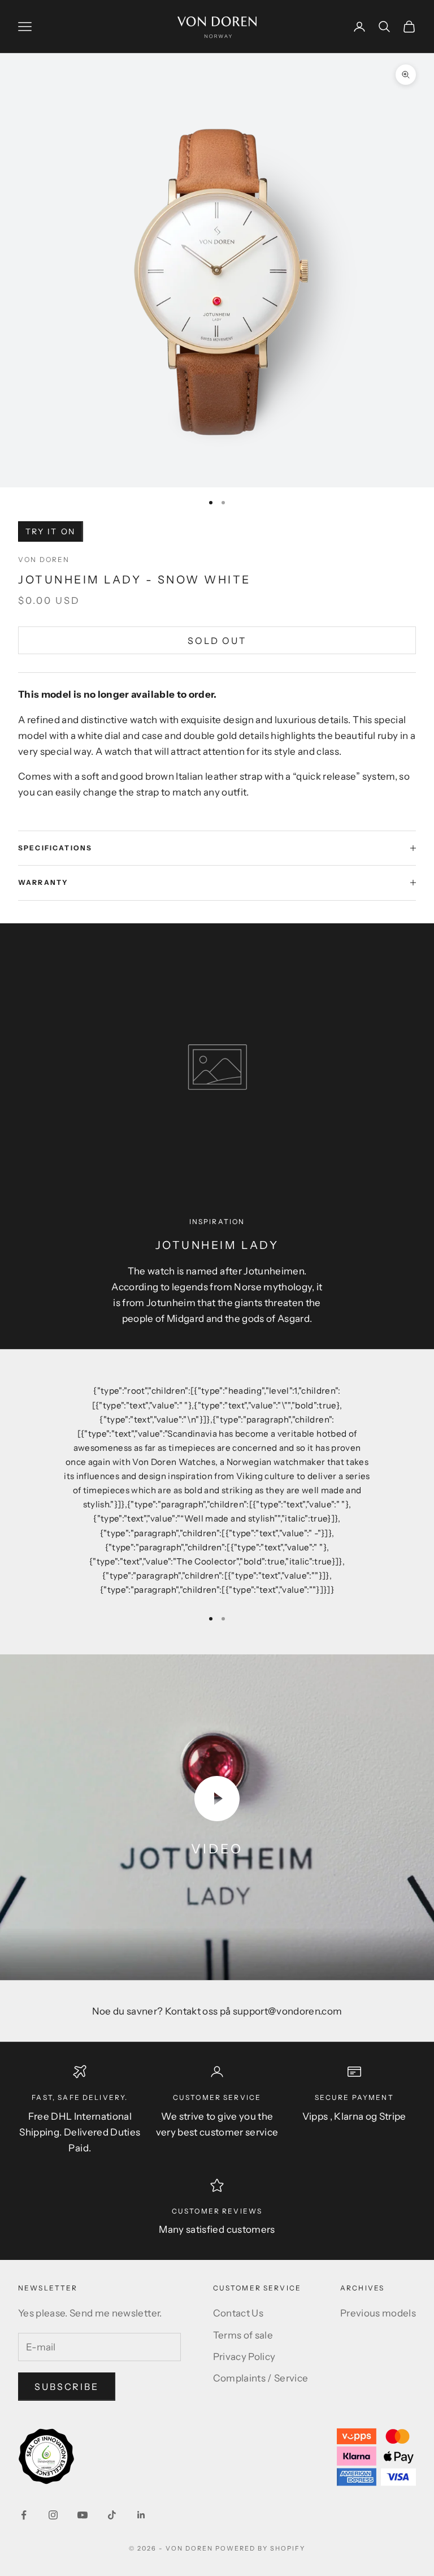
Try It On (51, 531)
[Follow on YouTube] (83, 2515)
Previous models (378, 2313)
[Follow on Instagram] (53, 2515)
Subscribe (67, 2387)
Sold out (217, 641)
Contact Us (238, 2313)
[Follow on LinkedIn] (141, 2515)
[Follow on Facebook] (24, 2515)
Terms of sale (243, 2335)
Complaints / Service (261, 2378)
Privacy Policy (244, 2357)
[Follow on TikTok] (112, 2515)
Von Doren (44, 559)
